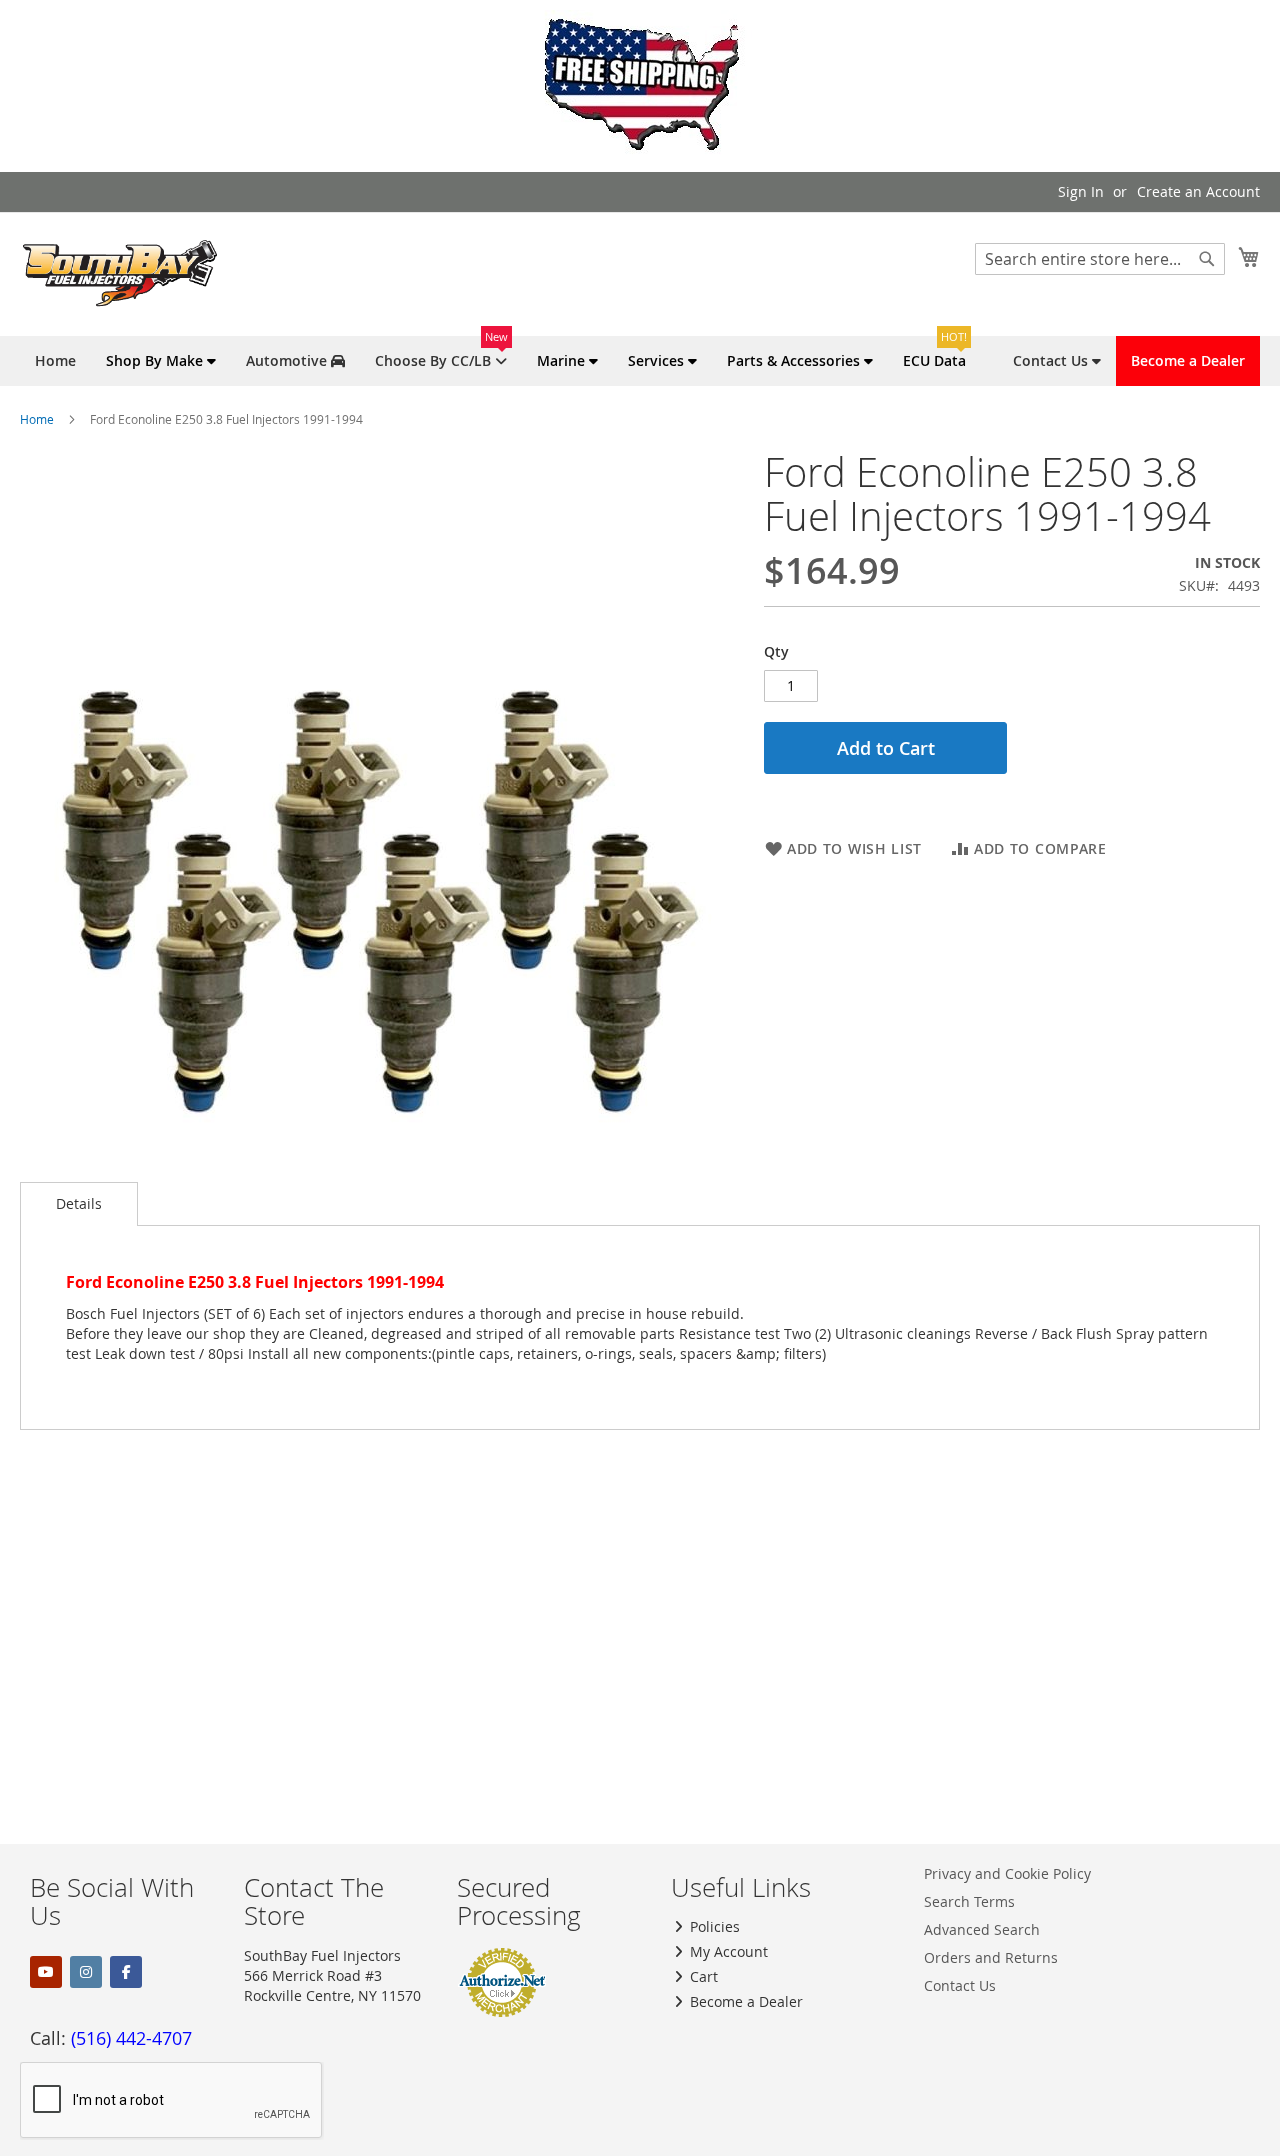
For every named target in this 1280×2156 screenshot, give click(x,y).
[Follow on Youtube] (46, 1972)
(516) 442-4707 (131, 2038)
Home (37, 419)
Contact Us (960, 1985)
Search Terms (969, 1901)
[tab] (79, 1204)
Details (79, 1203)
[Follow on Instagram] (86, 1972)
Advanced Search (982, 1929)
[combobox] (1100, 259)
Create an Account (1198, 191)
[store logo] (120, 273)
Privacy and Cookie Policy (1007, 1873)
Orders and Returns (991, 1957)
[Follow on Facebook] (126, 1972)
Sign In (1081, 191)
